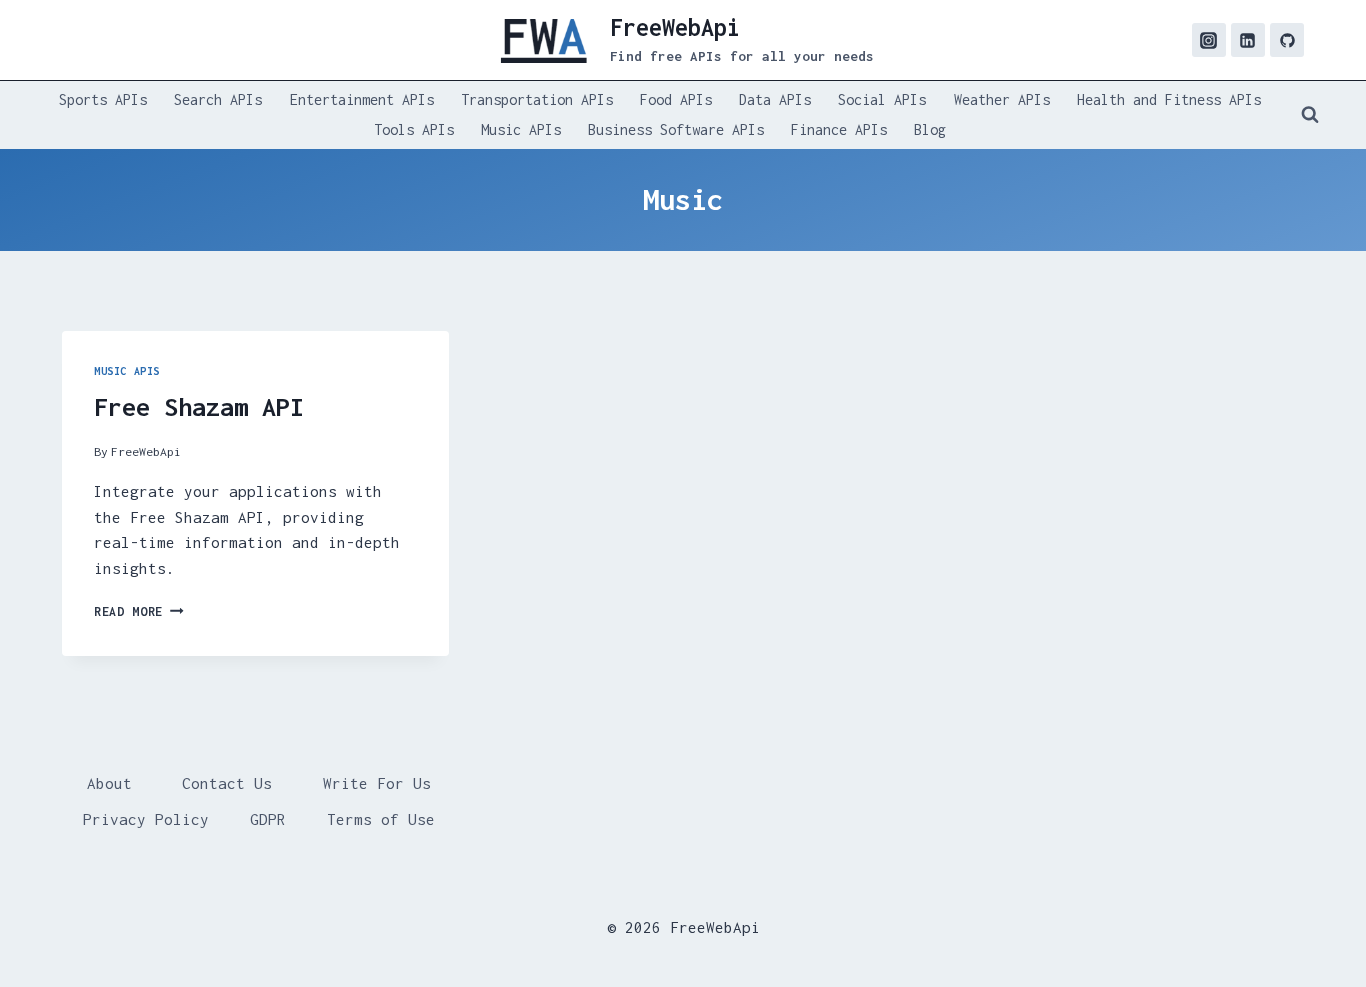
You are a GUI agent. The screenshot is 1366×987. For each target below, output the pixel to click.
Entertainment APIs (362, 99)
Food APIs (676, 99)
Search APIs (218, 99)
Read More (139, 611)
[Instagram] (1209, 40)
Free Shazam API (199, 406)
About (109, 783)
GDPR (268, 819)
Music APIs (521, 129)
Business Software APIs (676, 129)
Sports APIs (103, 99)
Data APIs (775, 99)
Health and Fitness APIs (1169, 99)
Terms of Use (381, 819)
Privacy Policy (146, 819)
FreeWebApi (146, 451)
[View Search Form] (1310, 115)
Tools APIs (414, 129)
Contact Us (227, 783)
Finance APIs (839, 129)
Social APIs (882, 99)
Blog (930, 129)
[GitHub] (1287, 40)
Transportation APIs (537, 99)
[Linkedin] (1248, 40)
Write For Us (377, 783)
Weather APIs (1002, 99)
